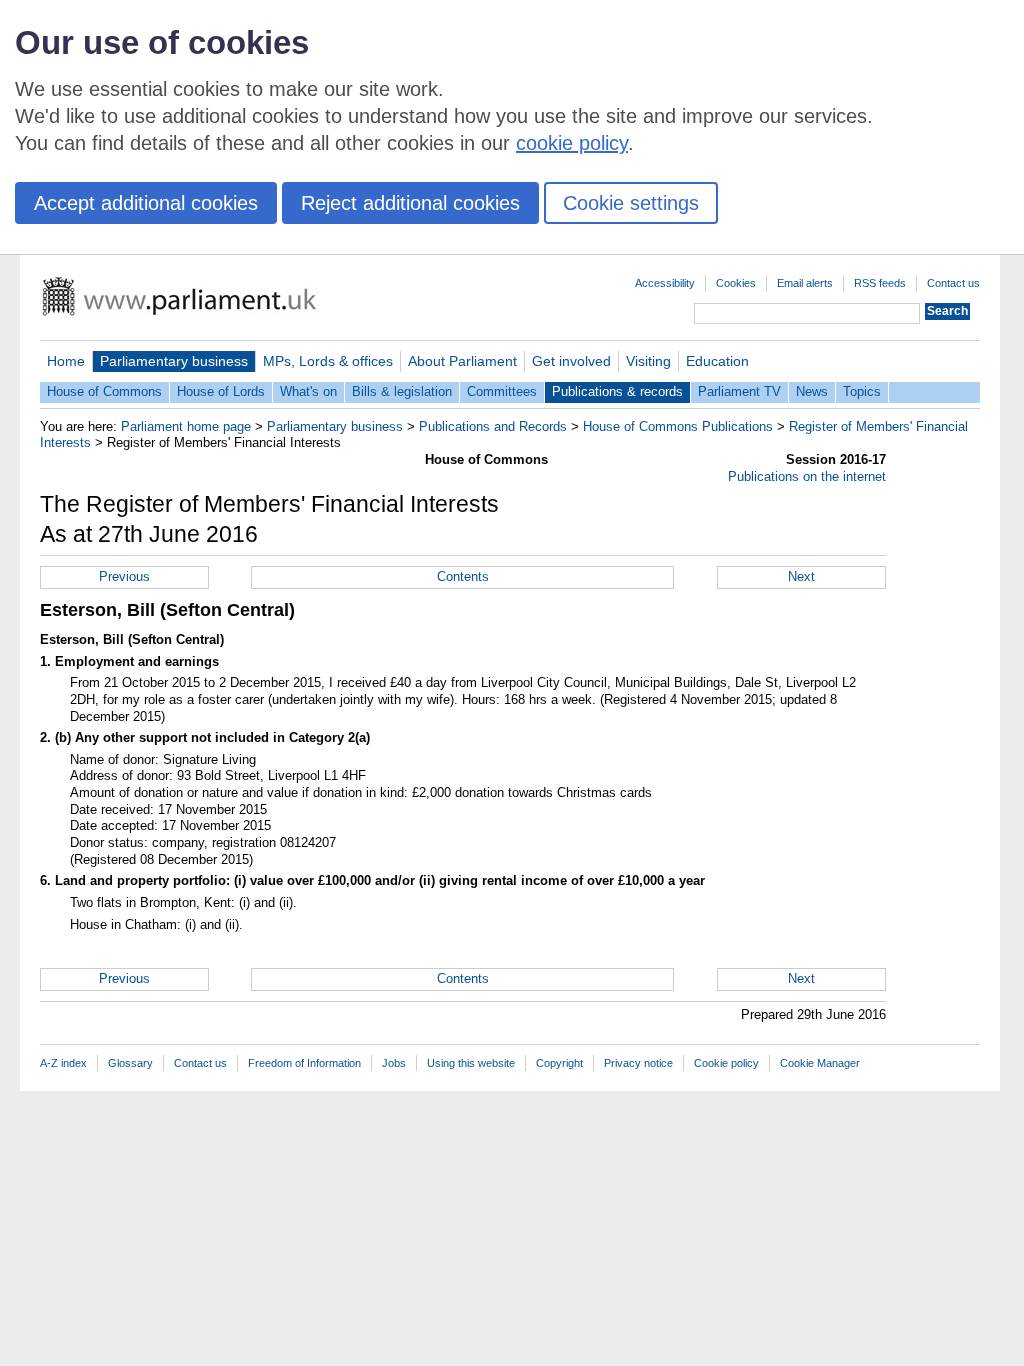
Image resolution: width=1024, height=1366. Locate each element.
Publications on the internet (807, 476)
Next (801, 576)
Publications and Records (493, 426)
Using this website (471, 1063)
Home (66, 361)
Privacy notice (638, 1063)
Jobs (394, 1063)
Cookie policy (726, 1063)
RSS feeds (880, 283)
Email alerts (805, 283)
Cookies (736, 283)
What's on (308, 391)
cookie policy (572, 143)
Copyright (559, 1063)
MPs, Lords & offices (328, 361)
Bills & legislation (402, 391)
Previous (124, 576)
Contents (463, 576)
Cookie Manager (820, 1063)
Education (717, 361)
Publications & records (617, 391)
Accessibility (665, 283)
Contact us (953, 283)
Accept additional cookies (146, 203)
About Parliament (462, 361)
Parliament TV (739, 391)
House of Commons (104, 391)
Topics (862, 391)
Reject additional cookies (410, 203)
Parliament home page (186, 426)
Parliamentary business (174, 361)
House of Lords (221, 391)
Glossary (130, 1063)
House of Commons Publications (678, 426)
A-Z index (63, 1063)
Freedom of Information (304, 1063)
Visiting (648, 361)
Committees (502, 391)
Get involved (571, 361)
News (812, 391)
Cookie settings (631, 203)
